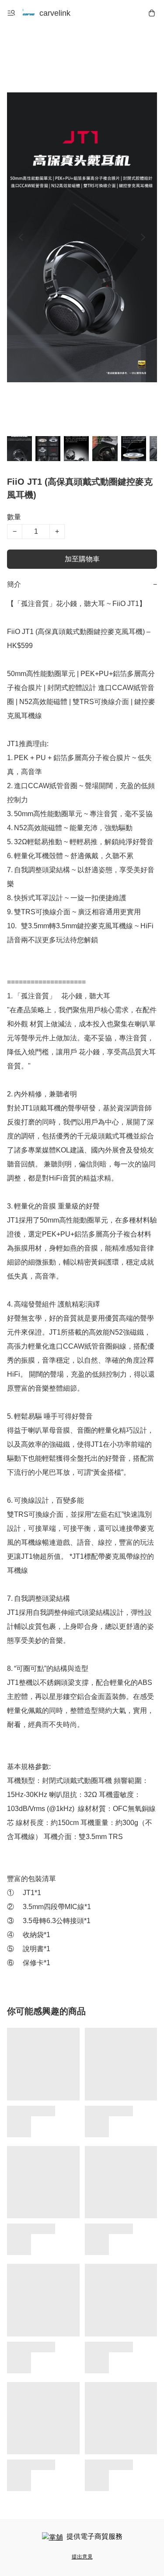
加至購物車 (82, 559)
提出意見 (82, 2557)
